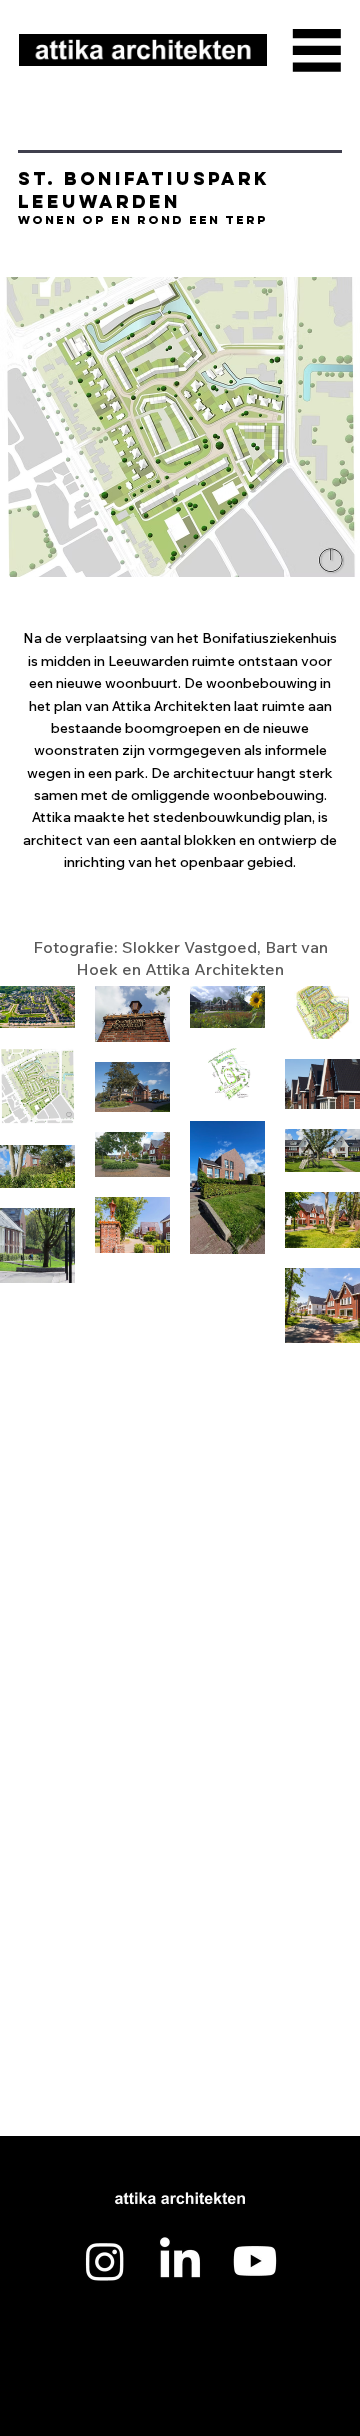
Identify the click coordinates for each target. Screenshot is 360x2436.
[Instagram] (105, 2261)
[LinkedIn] (180, 2261)
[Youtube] (255, 2261)
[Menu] (317, 50)
